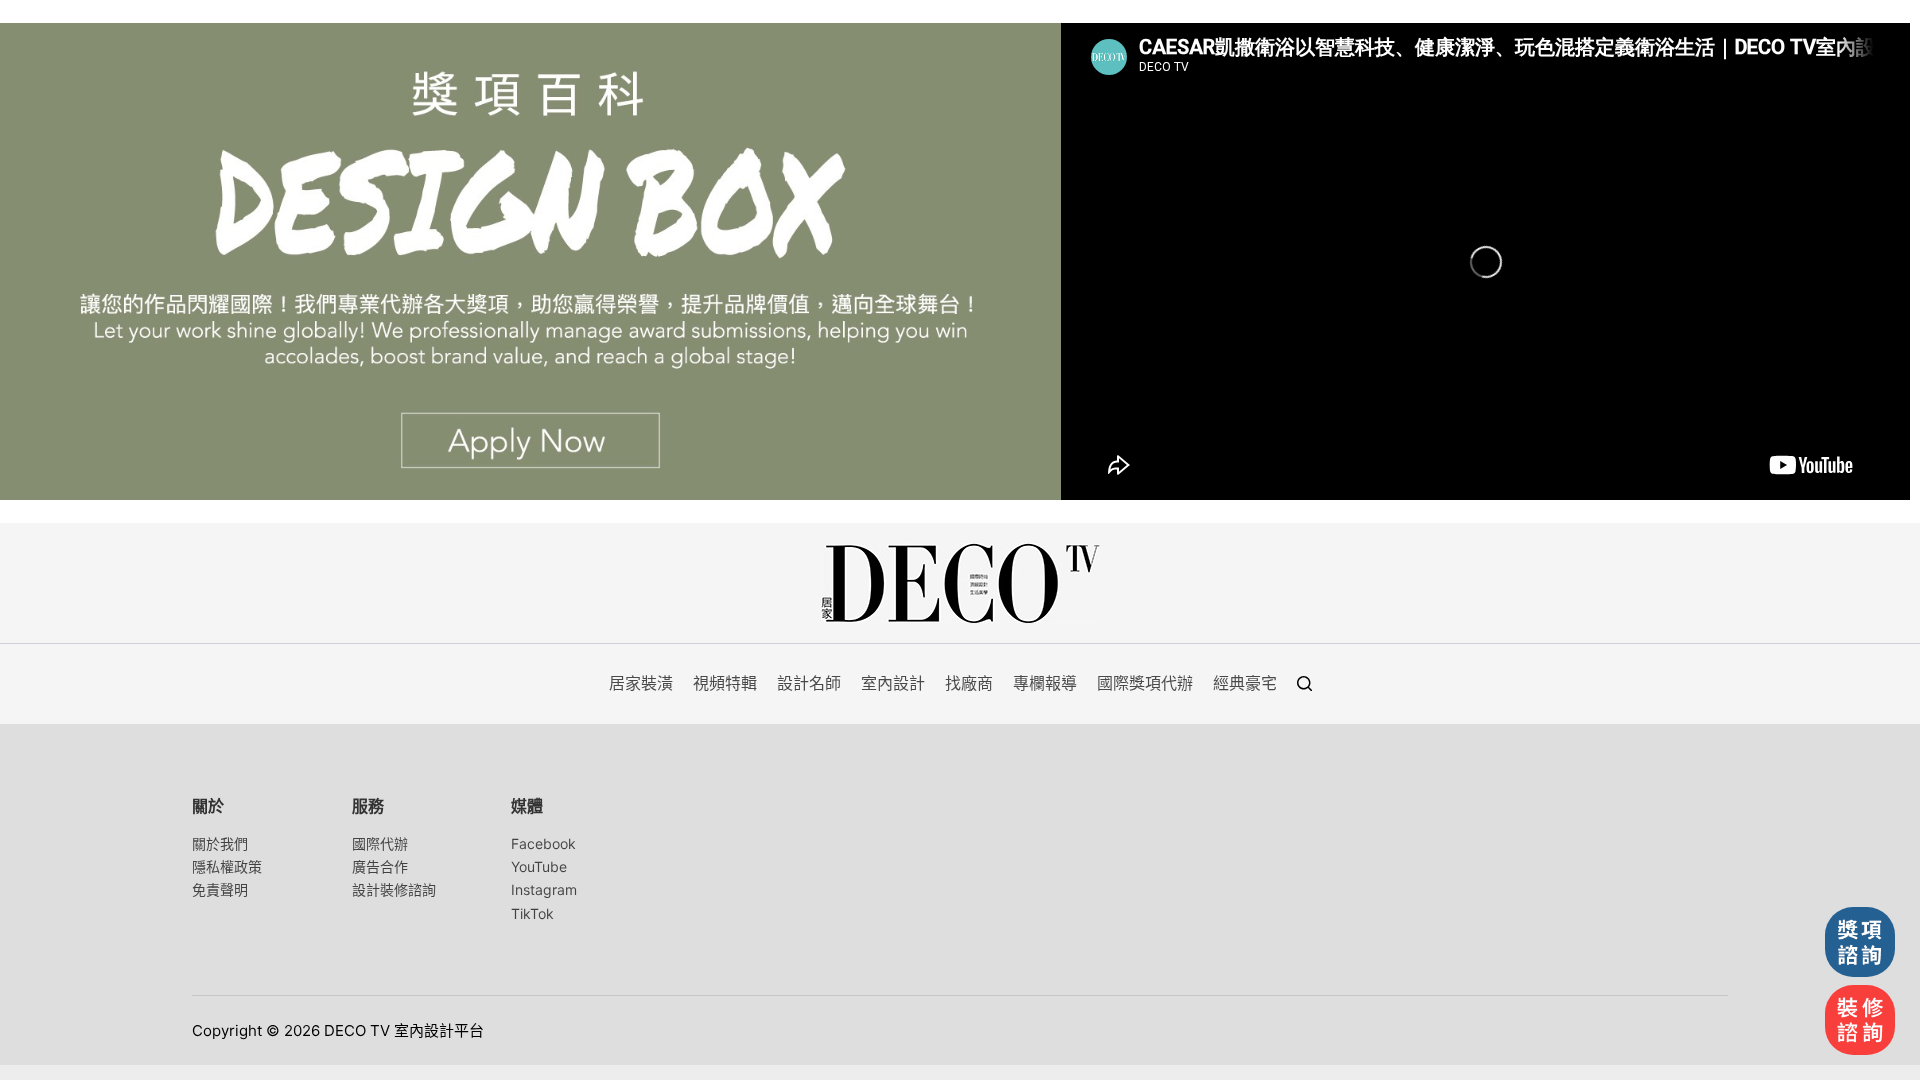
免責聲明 (220, 889)
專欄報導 (1045, 683)
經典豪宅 (1245, 683)
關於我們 (220, 843)
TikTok (532, 913)
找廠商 (969, 683)
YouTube (539, 866)
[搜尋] (1304, 683)
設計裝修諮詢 (394, 889)
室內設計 (893, 683)
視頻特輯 (725, 683)
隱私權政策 (227, 866)
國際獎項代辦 (1145, 683)
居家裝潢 (641, 683)
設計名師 (809, 683)
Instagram (544, 889)
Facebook (543, 843)
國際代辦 (380, 843)
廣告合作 (380, 866)
